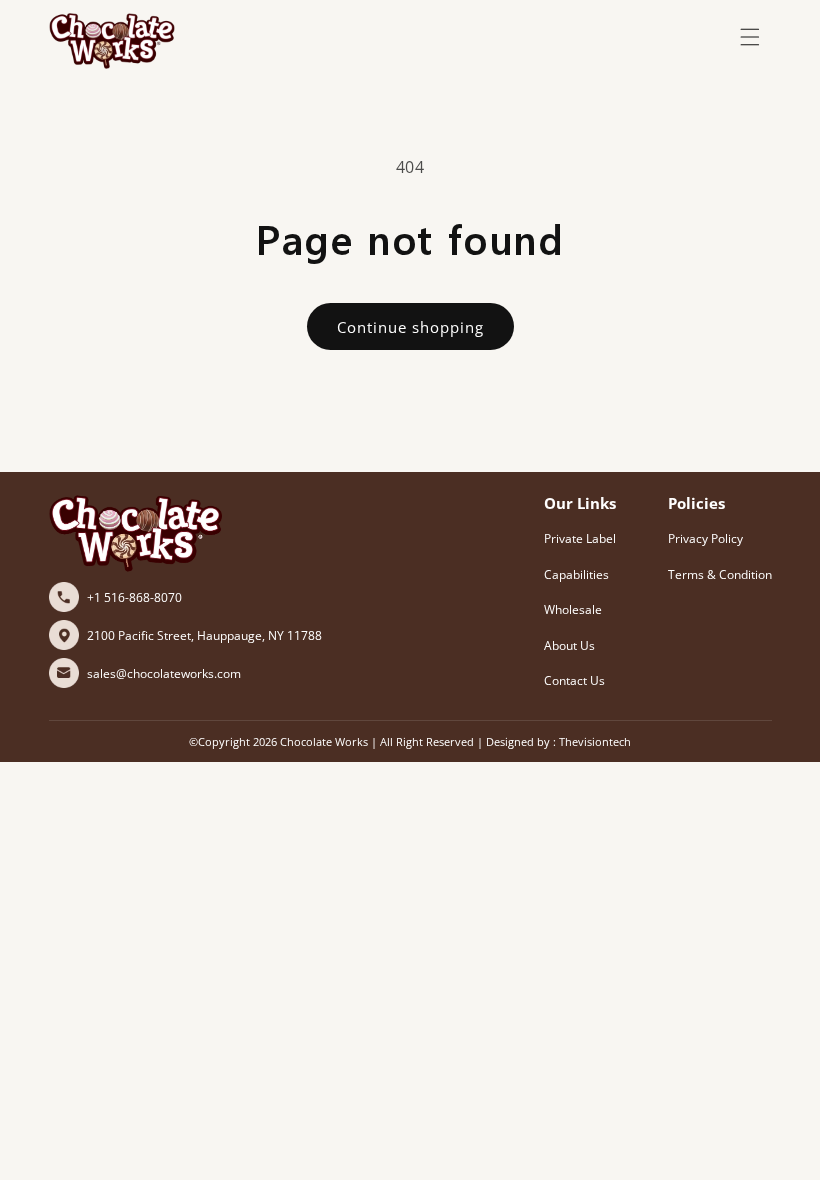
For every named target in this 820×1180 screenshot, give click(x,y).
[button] (750, 37)
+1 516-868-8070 (134, 597)
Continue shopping (410, 327)
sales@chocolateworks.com (164, 673)
